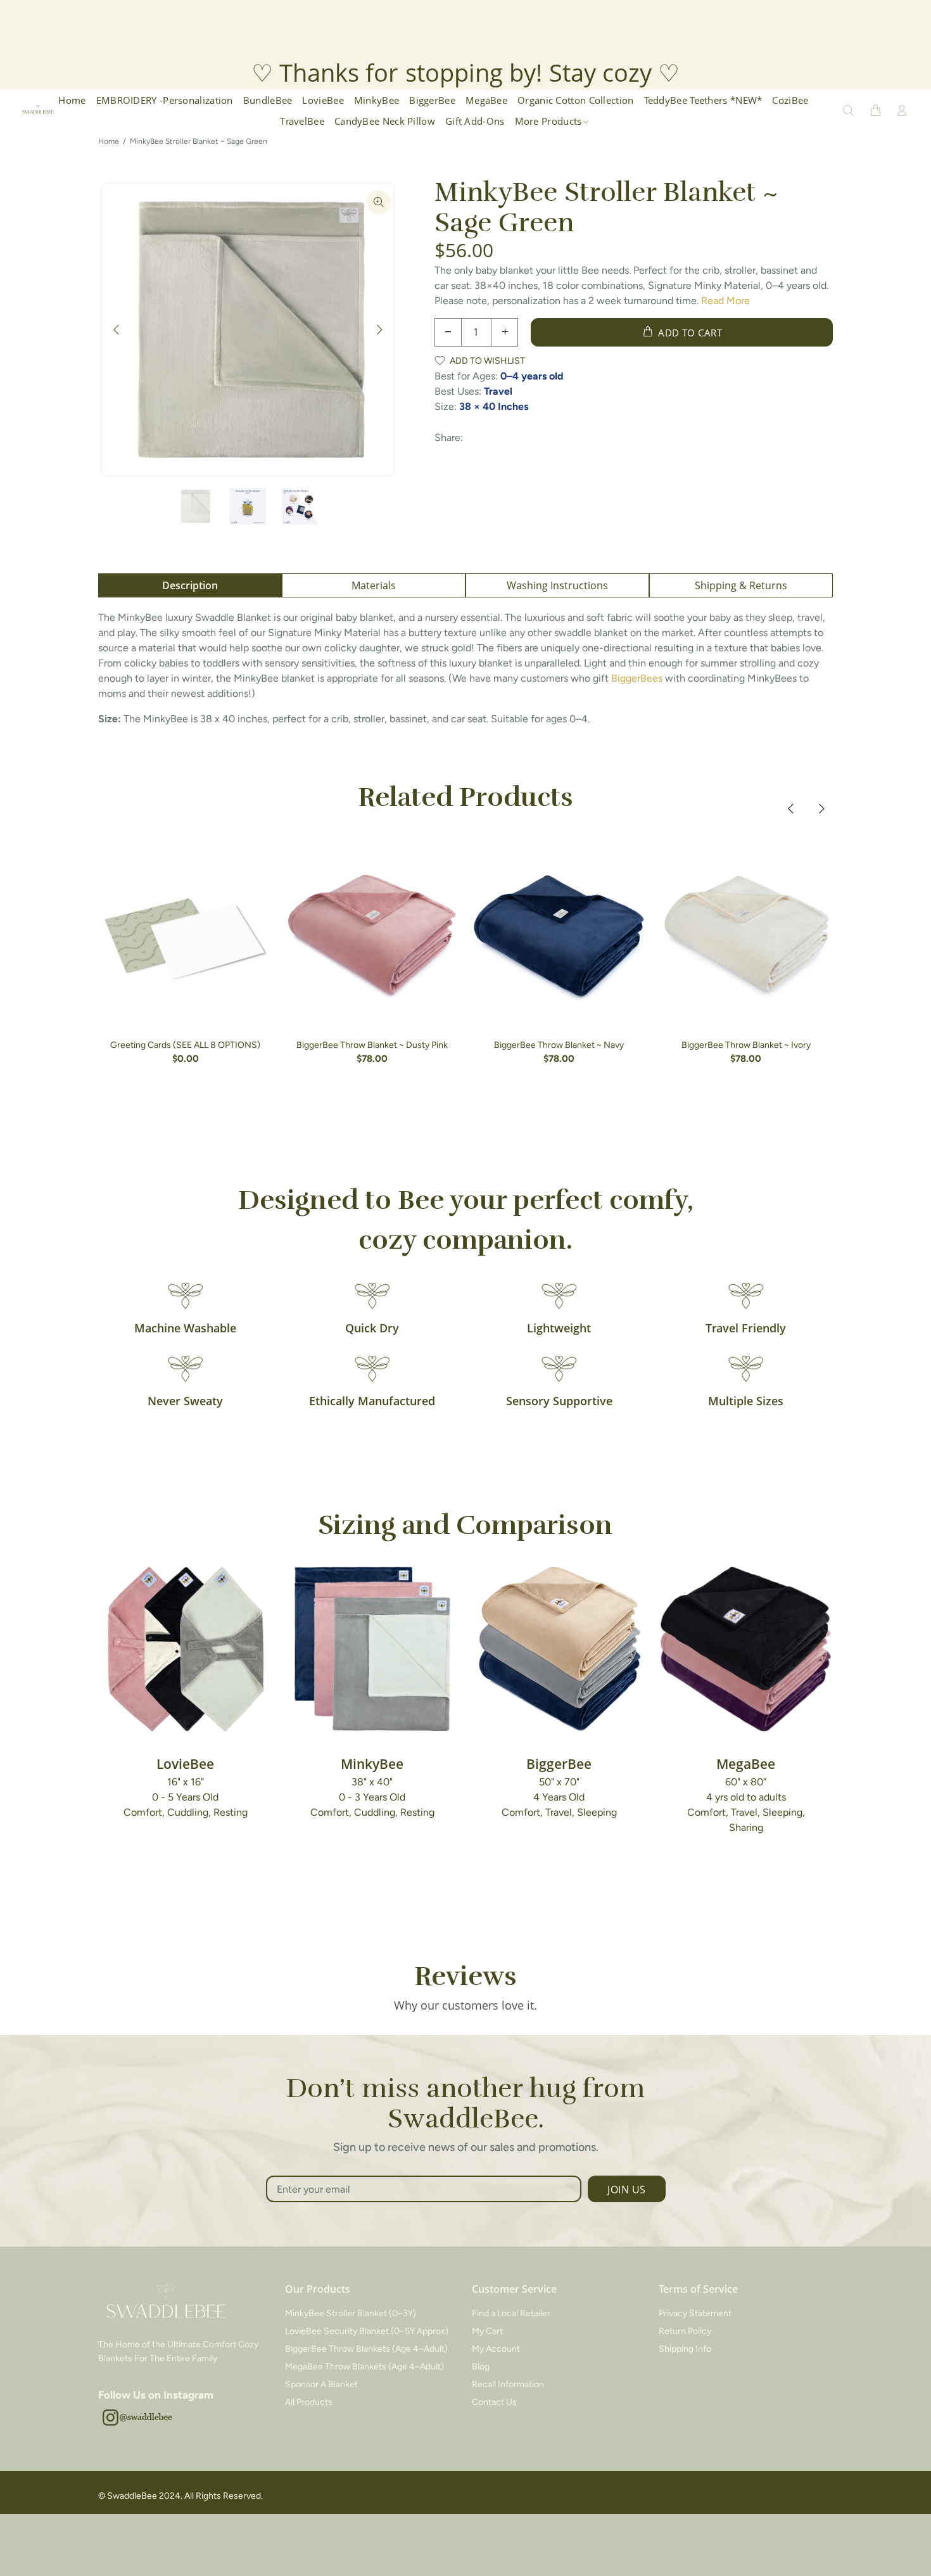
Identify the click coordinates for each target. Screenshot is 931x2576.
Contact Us (494, 2402)
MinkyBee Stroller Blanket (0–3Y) (351, 2313)
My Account (496, 2349)
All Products (309, 2402)
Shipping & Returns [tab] (741, 585)
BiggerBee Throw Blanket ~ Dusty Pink (372, 1045)
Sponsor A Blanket (321, 2384)
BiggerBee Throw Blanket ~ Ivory (746, 1045)
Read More (725, 301)
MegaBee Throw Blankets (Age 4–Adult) (364, 2367)
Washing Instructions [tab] (557, 585)
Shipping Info (685, 2349)
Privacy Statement (695, 2313)
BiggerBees (637, 678)
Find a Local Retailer (511, 2313)
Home (109, 141)
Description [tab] (190, 585)
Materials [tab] (374, 585)
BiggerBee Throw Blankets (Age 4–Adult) (366, 2349)
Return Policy (685, 2331)
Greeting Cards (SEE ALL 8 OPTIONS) (185, 1045)
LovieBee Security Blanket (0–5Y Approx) (367, 2331)
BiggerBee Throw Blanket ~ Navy (559, 1045)
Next (379, 329)
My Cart (487, 2331)
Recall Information (508, 2384)
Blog (481, 2367)
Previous (117, 329)
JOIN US (626, 2190)
